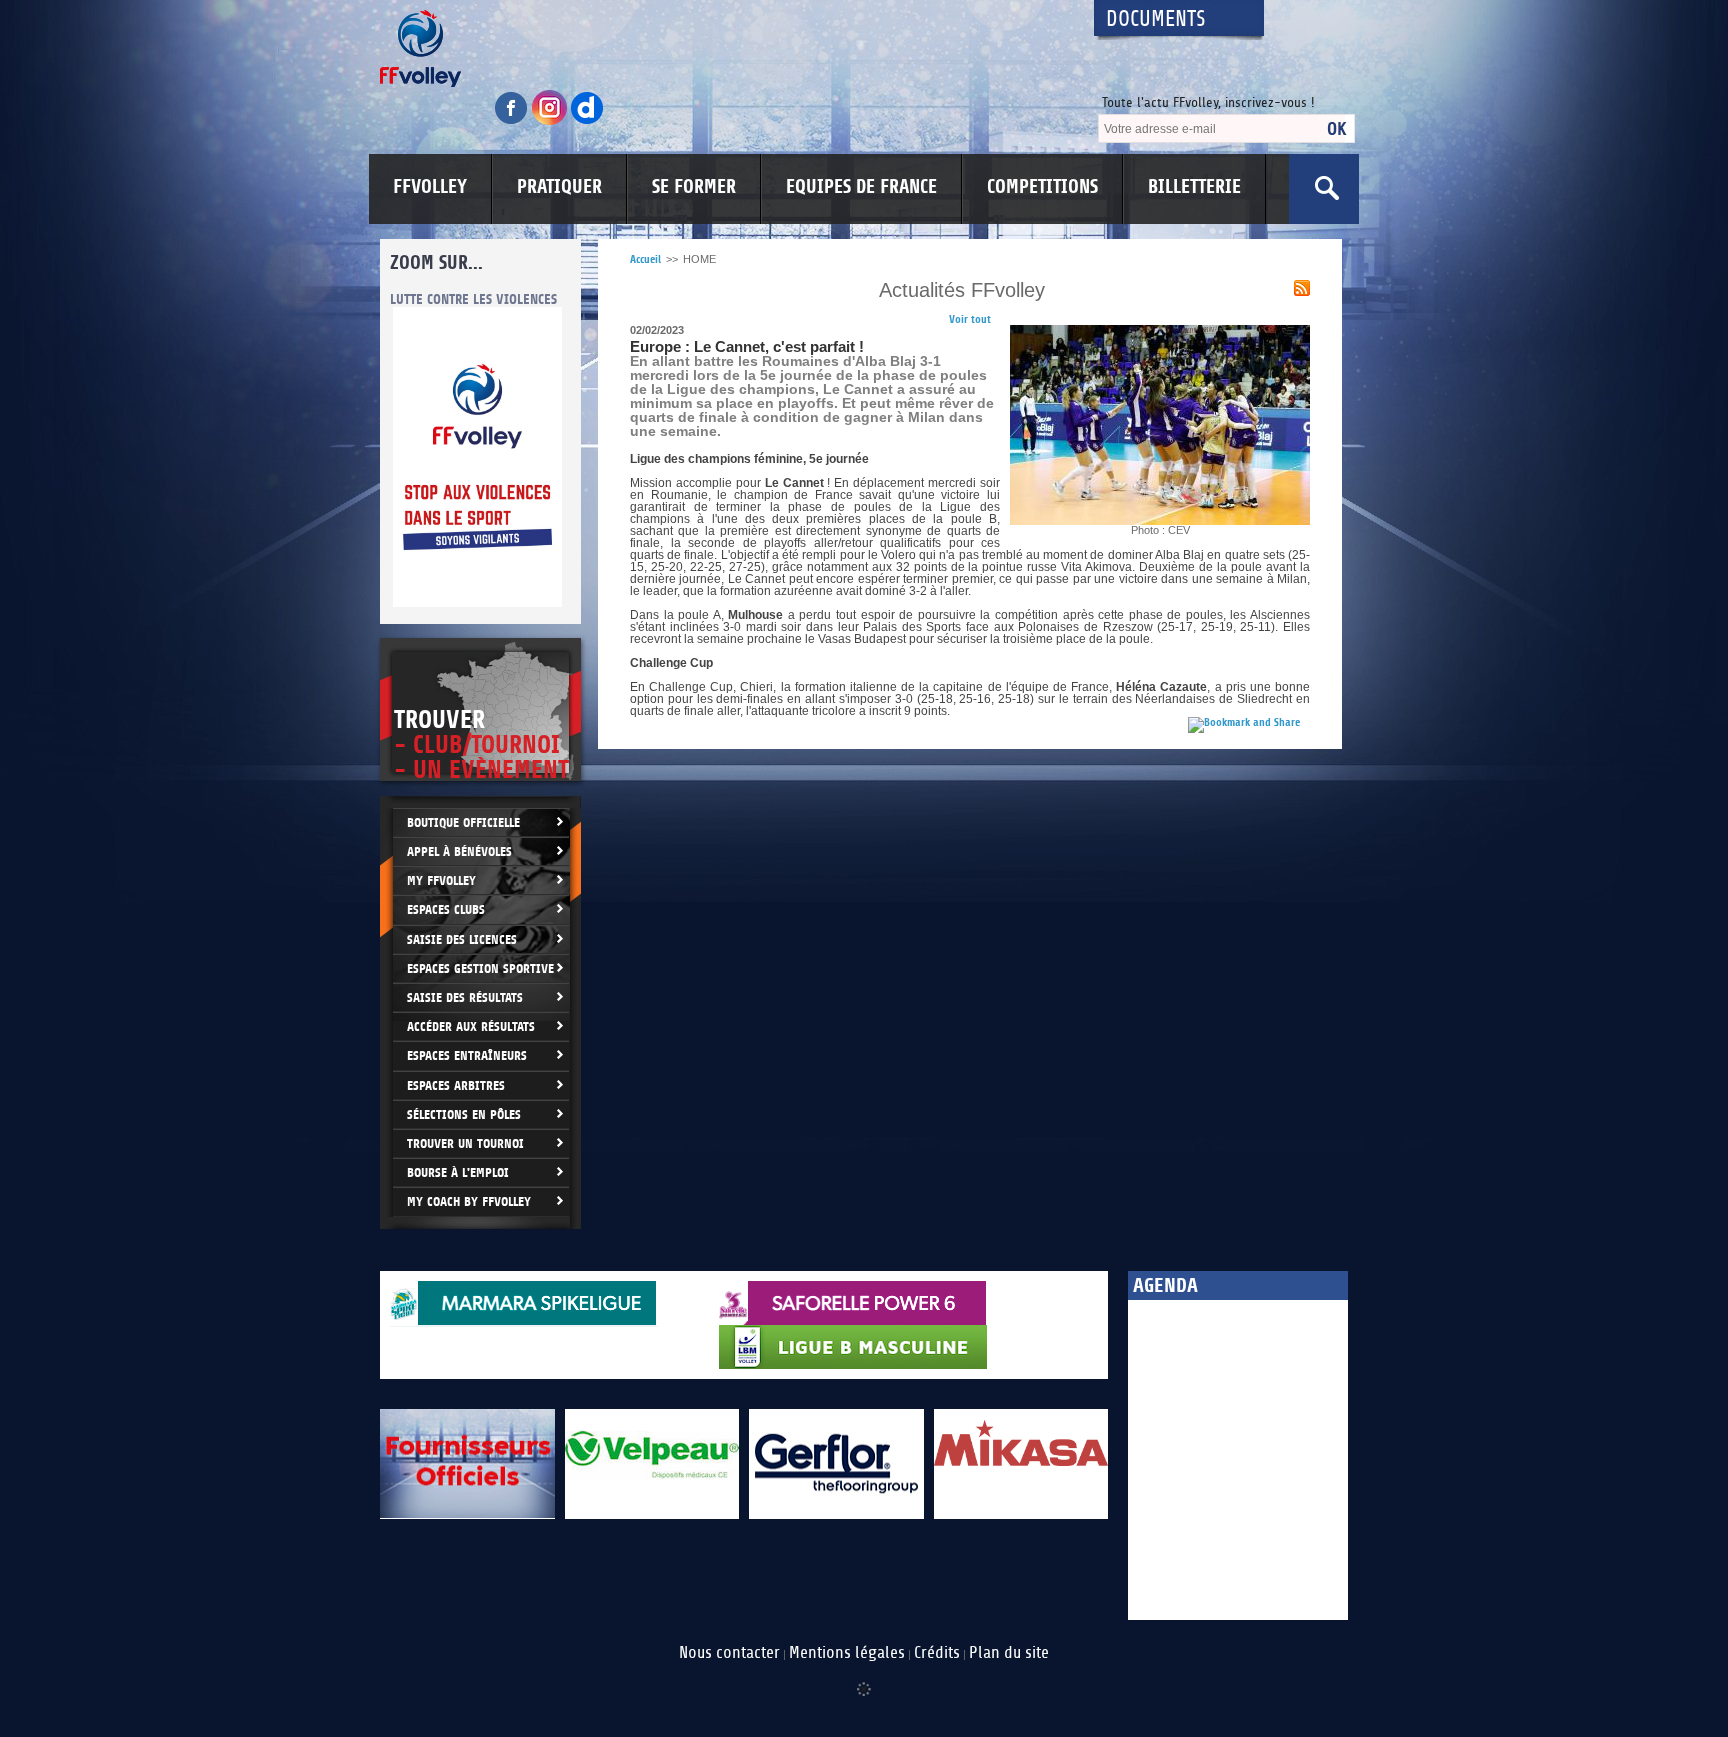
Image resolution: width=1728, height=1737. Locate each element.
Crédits (937, 1653)
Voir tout (970, 319)
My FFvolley (441, 880)
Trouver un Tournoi (465, 1143)
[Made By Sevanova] (864, 1679)
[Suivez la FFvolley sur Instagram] (551, 121)
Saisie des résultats (465, 997)
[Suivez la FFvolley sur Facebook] (513, 121)
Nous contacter (729, 1653)
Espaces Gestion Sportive (480, 968)
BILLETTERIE (1194, 187)
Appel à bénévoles (459, 851)
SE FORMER (694, 187)
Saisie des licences (462, 939)
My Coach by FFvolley (469, 1201)
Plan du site (1009, 1653)
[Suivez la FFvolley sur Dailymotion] (587, 121)
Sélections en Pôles (464, 1114)
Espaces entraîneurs (467, 1055)
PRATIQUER (559, 187)
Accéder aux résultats (471, 1026)
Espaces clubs (446, 909)
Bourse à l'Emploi (458, 1172)
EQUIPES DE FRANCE (861, 187)
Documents (1156, 19)
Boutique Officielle (463, 822)
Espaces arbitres (456, 1085)
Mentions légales (847, 1653)
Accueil (645, 259)
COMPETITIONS (1042, 187)
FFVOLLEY (430, 187)
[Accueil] (719, 48)
